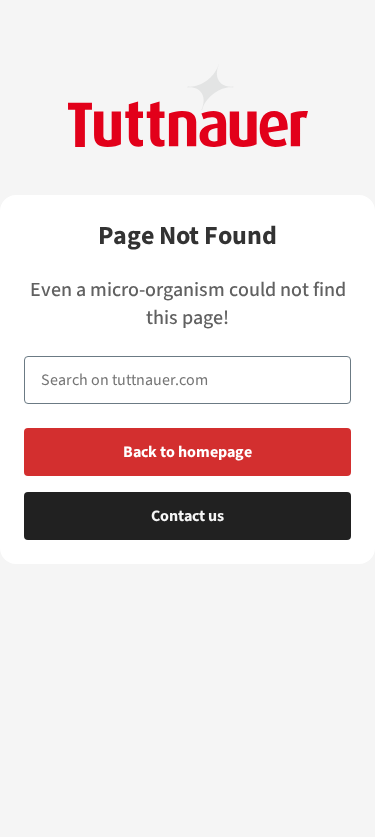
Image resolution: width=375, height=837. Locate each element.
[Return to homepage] (188, 105)
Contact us (187, 516)
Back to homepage (187, 452)
